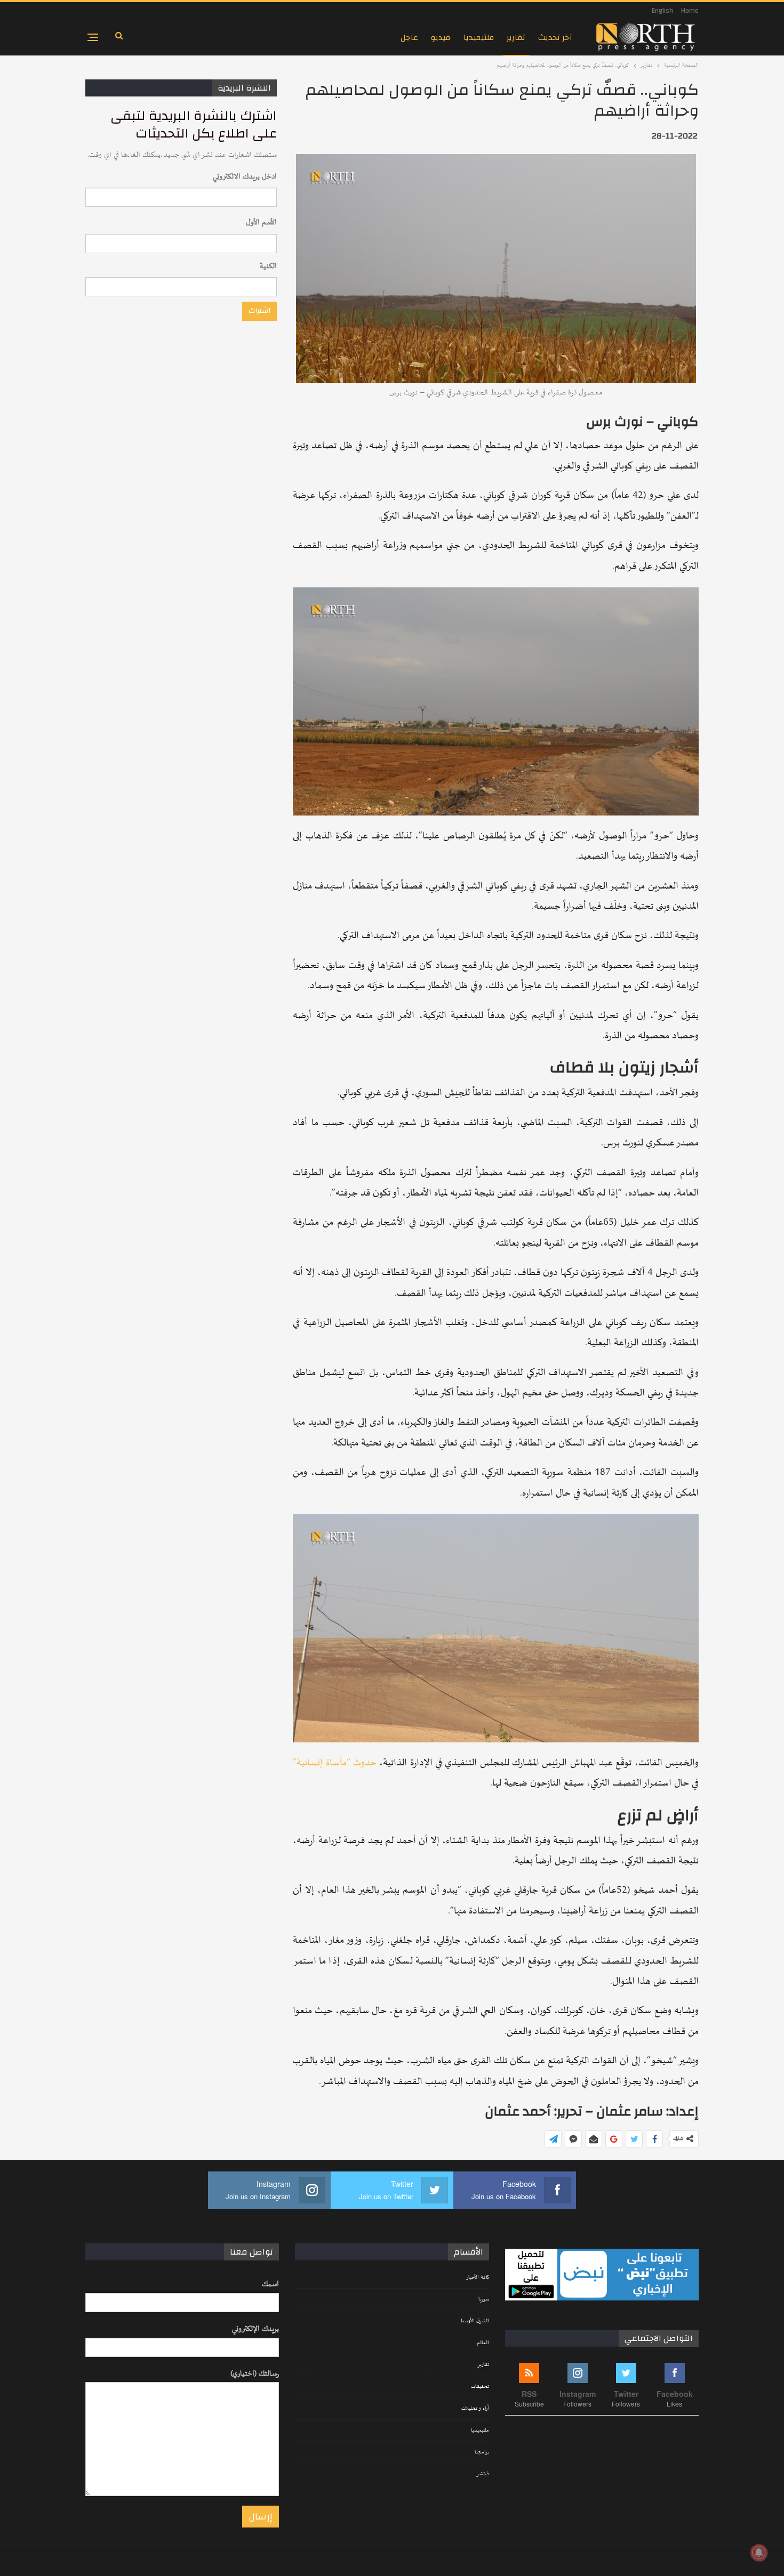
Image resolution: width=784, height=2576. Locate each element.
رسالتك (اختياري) (255, 2374)
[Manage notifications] (759, 2553)
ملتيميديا (479, 38)
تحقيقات (480, 2387)
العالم (483, 2343)
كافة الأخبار (478, 2278)
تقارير (516, 38)
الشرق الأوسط (474, 2321)
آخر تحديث (555, 38)
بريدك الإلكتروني (255, 2329)
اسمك (270, 2284)
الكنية (268, 266)
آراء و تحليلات (475, 2409)
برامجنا (482, 2452)
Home (690, 11)
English (662, 11)
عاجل (409, 38)
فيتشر (483, 2474)
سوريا (484, 2299)
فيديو (441, 38)
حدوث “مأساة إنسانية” (335, 1763)
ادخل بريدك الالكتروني (245, 177)
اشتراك (259, 311)
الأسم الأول (261, 223)
